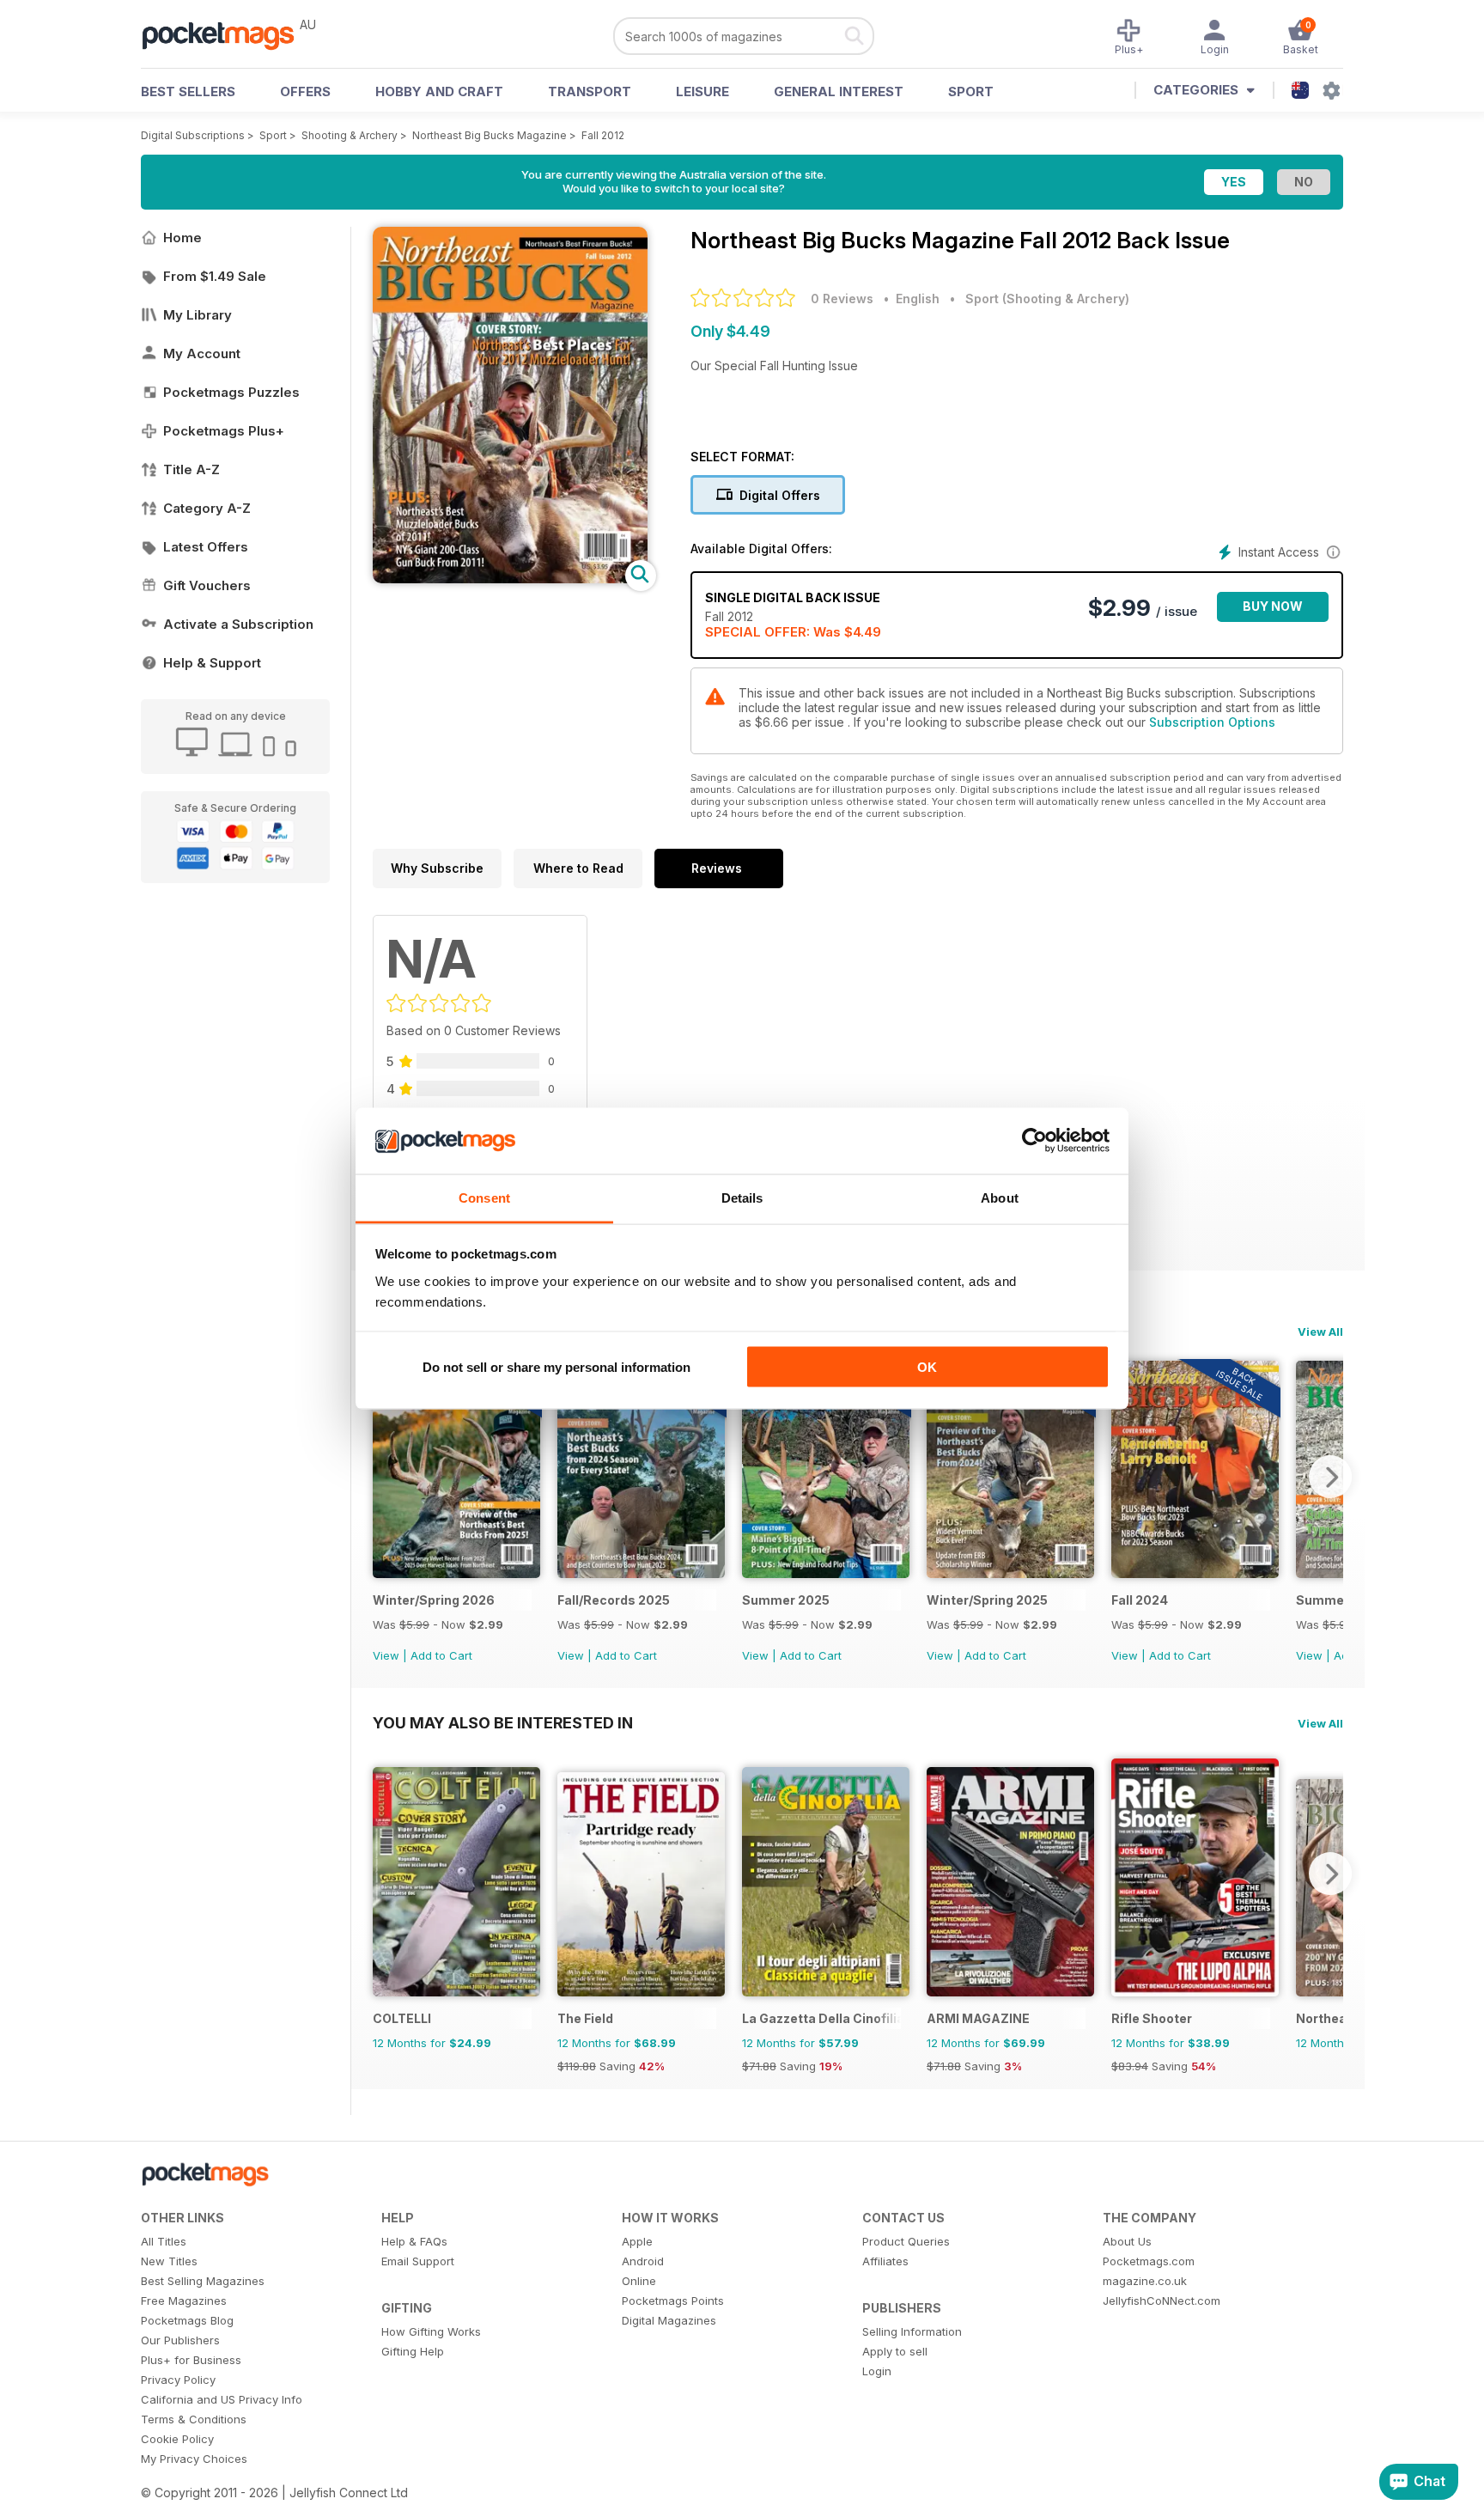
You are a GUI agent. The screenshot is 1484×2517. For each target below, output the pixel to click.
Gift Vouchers (207, 585)
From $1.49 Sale (215, 276)
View (386, 1655)
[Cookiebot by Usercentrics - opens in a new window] (1034, 1141)
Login (877, 2371)
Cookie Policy (177, 2439)
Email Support (418, 2261)
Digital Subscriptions (193, 135)
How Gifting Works (431, 2331)
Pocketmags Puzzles (231, 392)
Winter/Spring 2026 (434, 1600)
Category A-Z (207, 508)
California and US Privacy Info (222, 2399)
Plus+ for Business (191, 2360)
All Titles (164, 2241)
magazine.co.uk (1145, 2281)
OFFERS (305, 91)
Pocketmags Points (673, 2301)
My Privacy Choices (194, 2459)
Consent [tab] (484, 1197)
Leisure (702, 91)
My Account (202, 353)
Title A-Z (192, 469)
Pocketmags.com (1149, 2261)
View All (1320, 1332)
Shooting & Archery (350, 135)
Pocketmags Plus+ (224, 431)
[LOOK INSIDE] (510, 579)
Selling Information (912, 2331)
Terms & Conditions (194, 2419)
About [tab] (1000, 1197)
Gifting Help (413, 2351)
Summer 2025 (786, 1600)
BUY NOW (1273, 606)
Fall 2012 (603, 135)
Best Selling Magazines (203, 2281)
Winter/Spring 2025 (987, 1600)
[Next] (1330, 1477)
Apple (637, 2241)
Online (639, 2281)
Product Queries (906, 2241)
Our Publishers (180, 2340)
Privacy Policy (178, 2380)
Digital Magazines (669, 2320)
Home (182, 238)
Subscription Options (1212, 722)
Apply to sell (895, 2351)
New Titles (169, 2261)
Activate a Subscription (238, 624)
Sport (971, 91)
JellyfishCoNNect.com (1162, 2301)
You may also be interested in (503, 1722)
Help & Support (212, 663)
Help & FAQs (414, 2241)
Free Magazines (184, 2301)
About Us (1127, 2241)
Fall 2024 (1140, 1600)
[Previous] (386, 1477)
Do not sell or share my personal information (556, 1367)
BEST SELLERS (188, 91)
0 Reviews (842, 299)
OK (927, 1367)
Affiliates (885, 2261)
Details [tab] (742, 1197)
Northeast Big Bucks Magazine (490, 135)
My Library (198, 315)
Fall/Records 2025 (614, 1600)
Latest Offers (206, 547)
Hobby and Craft (439, 91)
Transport (590, 91)
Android (643, 2261)
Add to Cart (441, 1655)
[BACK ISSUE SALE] (456, 1573)
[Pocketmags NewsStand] (227, 34)
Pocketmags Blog (187, 2320)
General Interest (839, 91)
